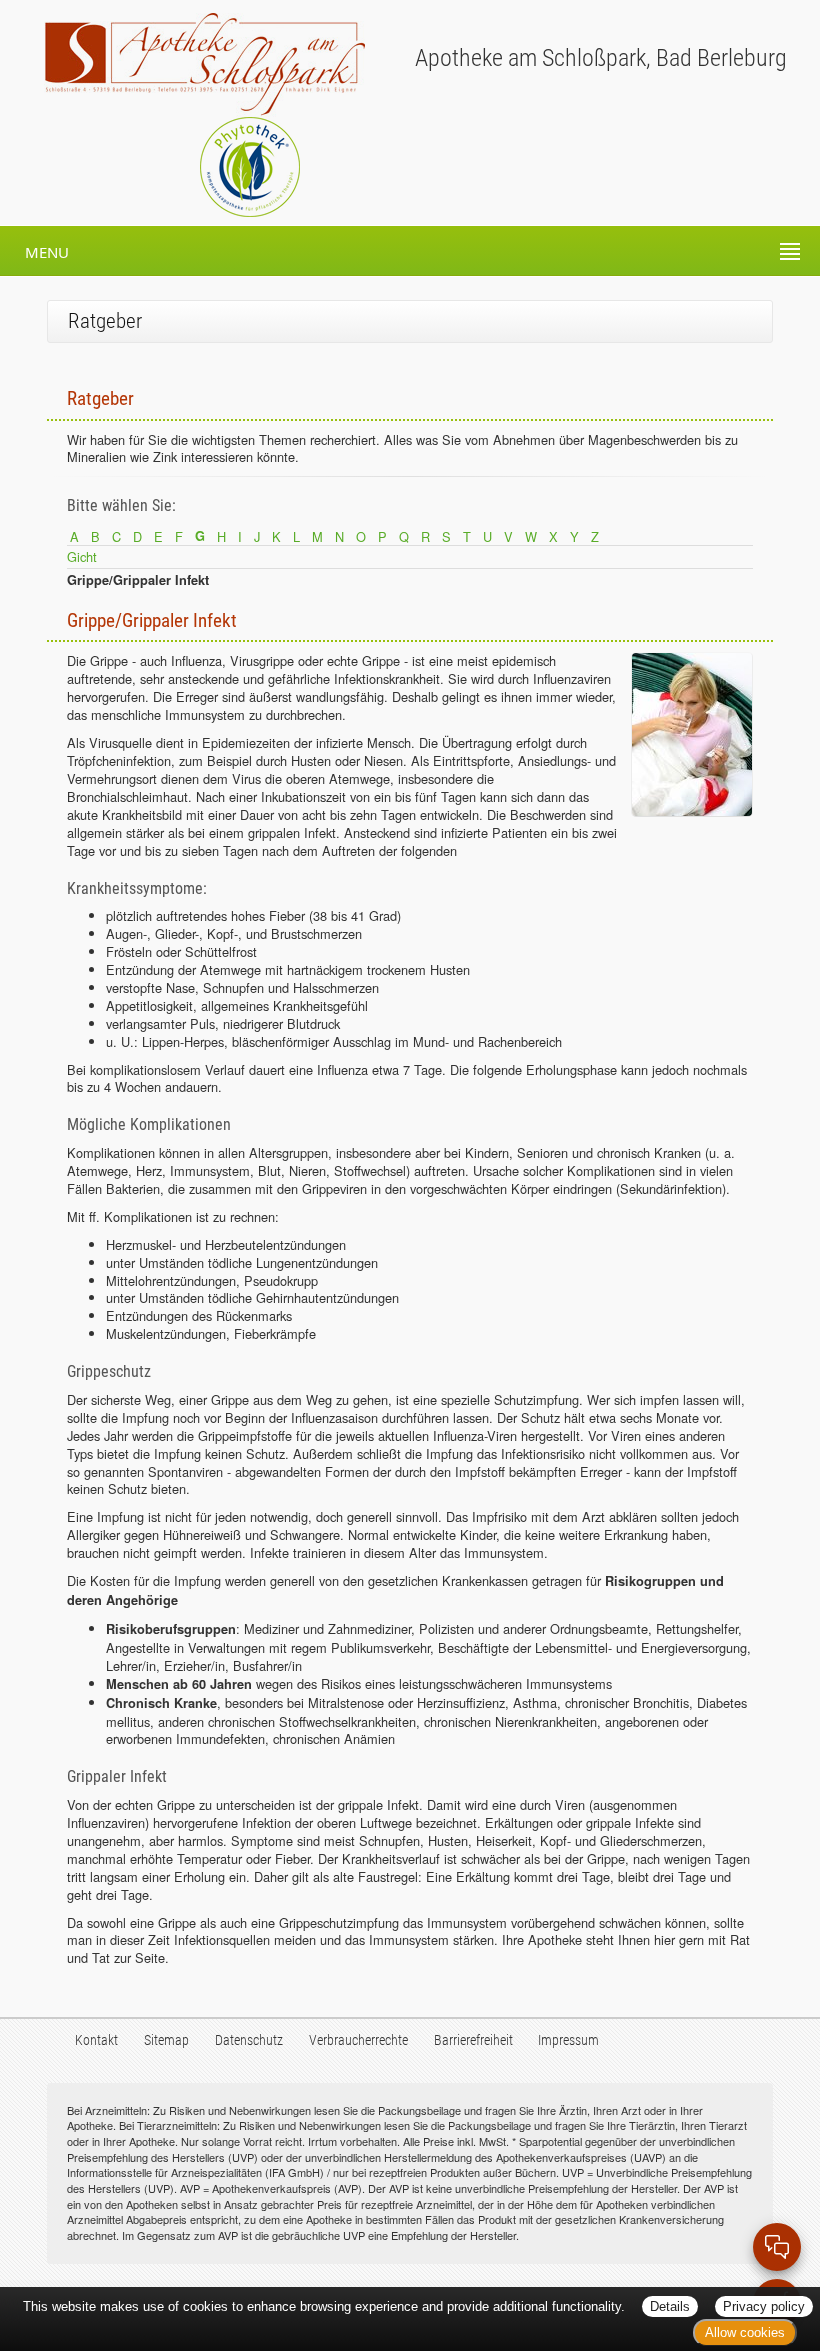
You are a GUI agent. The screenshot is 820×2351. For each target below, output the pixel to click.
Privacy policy (764, 2306)
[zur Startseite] (182, 63)
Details (670, 2306)
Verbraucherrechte (358, 2040)
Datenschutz (249, 2040)
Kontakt (96, 2040)
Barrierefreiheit (473, 2040)
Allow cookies (745, 2332)
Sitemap (166, 2040)
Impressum (568, 2040)
